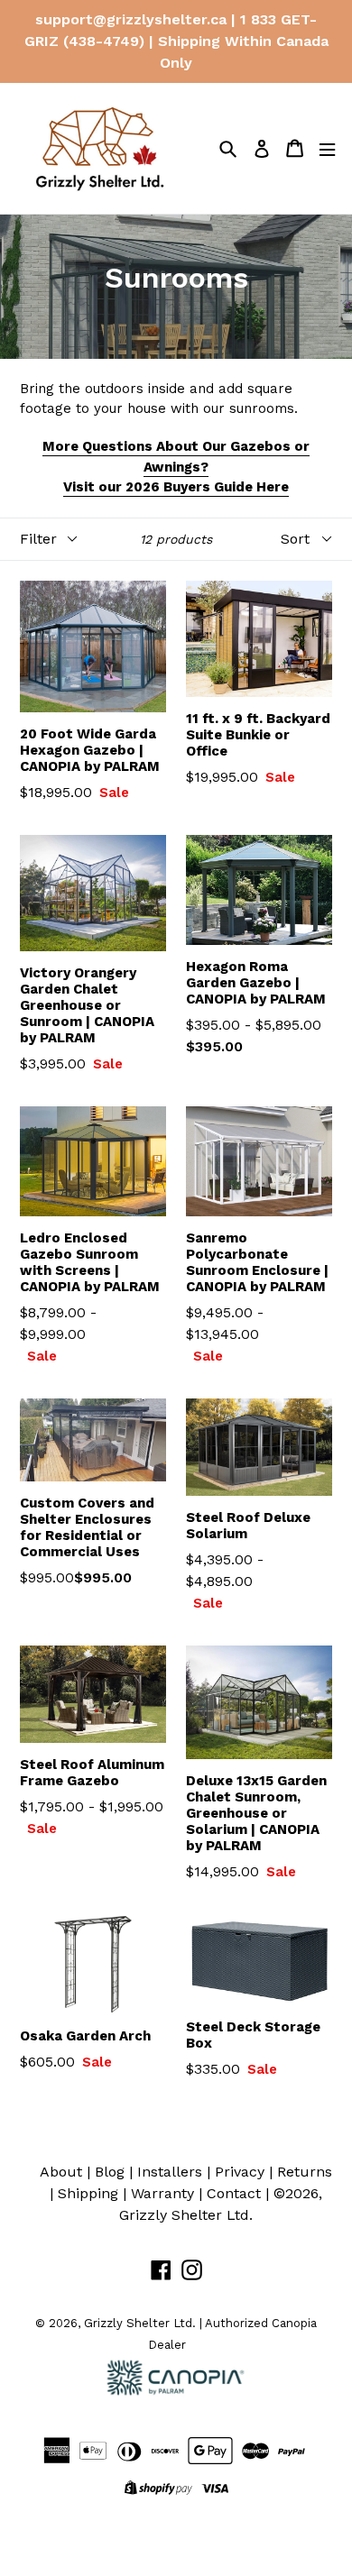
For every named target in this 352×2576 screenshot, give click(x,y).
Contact (234, 2193)
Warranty (162, 2193)
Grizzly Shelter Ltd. (186, 2215)
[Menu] (327, 148)
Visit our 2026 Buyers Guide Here (176, 487)
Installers (170, 2172)
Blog (110, 2172)
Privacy (240, 2172)
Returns (305, 2172)
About (61, 2172)
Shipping (88, 2193)
